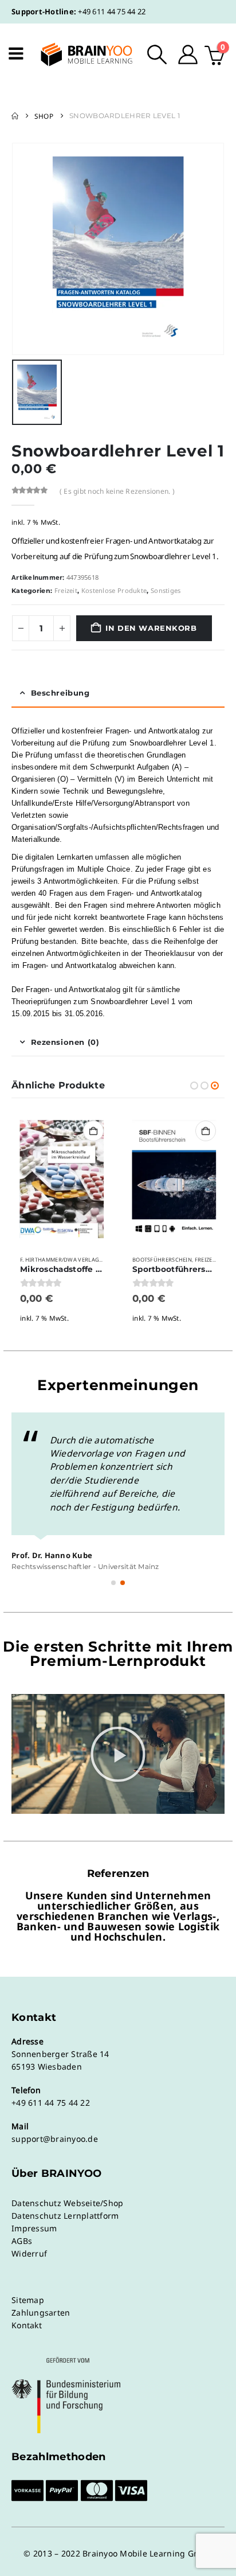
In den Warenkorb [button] (93, 1131)
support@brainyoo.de (55, 2139)
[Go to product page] (62, 1179)
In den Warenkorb (151, 628)
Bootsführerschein (162, 1260)
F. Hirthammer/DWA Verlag (60, 1260)
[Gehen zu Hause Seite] (15, 116)
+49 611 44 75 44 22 (112, 11)
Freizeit (66, 590)
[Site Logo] (79, 54)
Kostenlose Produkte (114, 590)
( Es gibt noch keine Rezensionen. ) (117, 491)
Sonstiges (166, 590)
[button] (157, 54)
